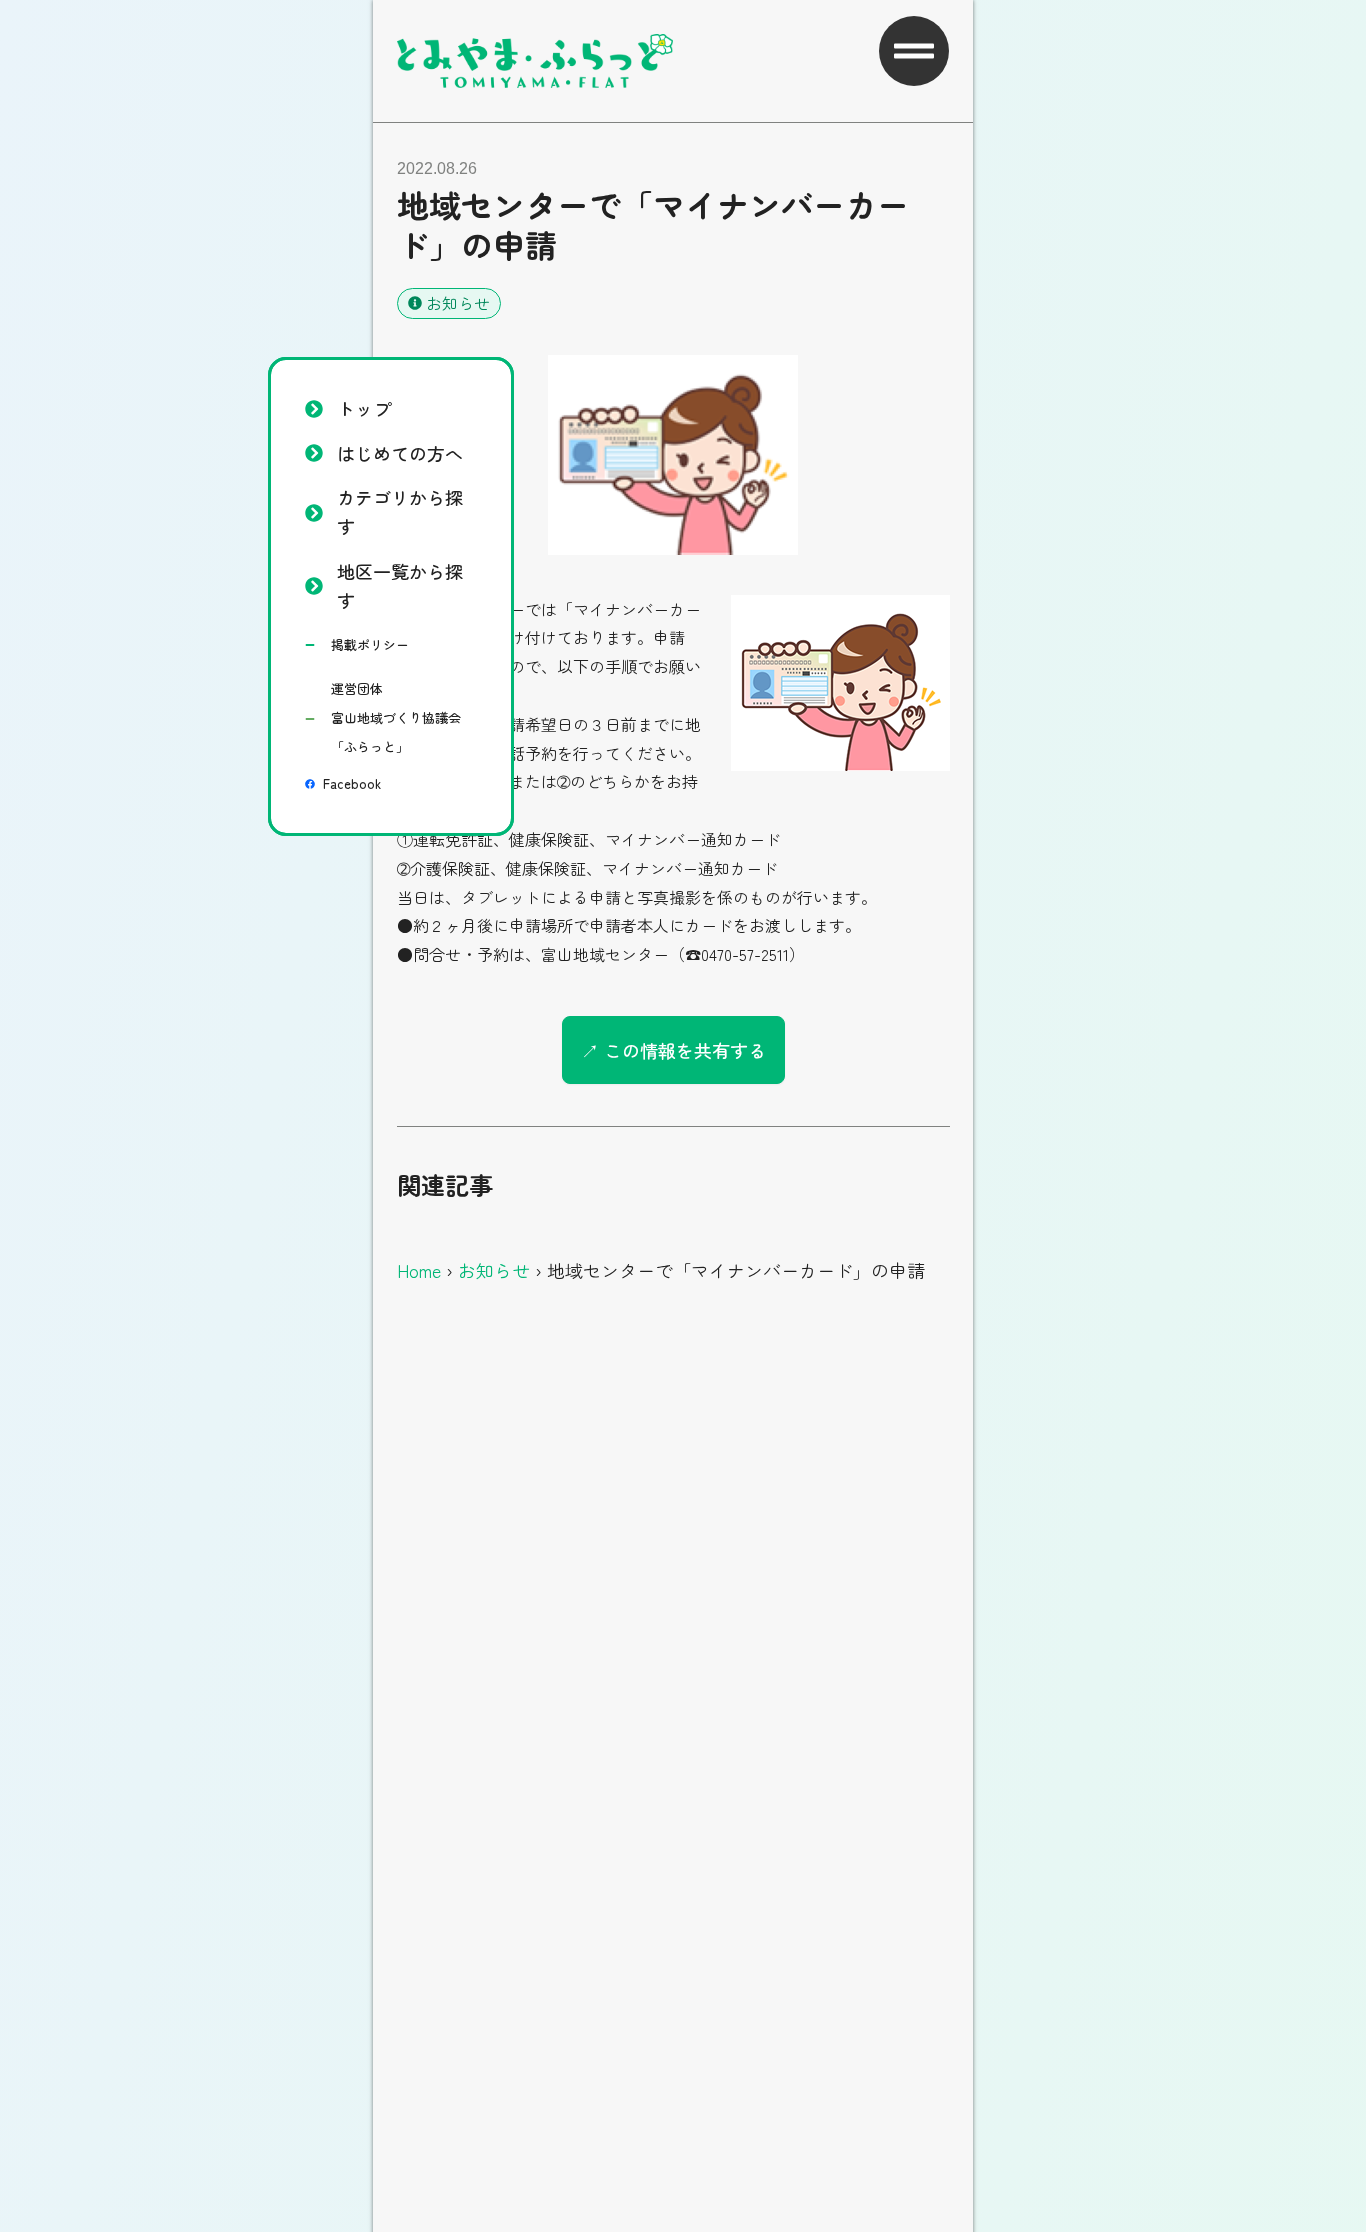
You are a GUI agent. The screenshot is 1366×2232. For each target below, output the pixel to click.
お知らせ (458, 303)
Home (419, 1270)
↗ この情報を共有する (673, 1050)
